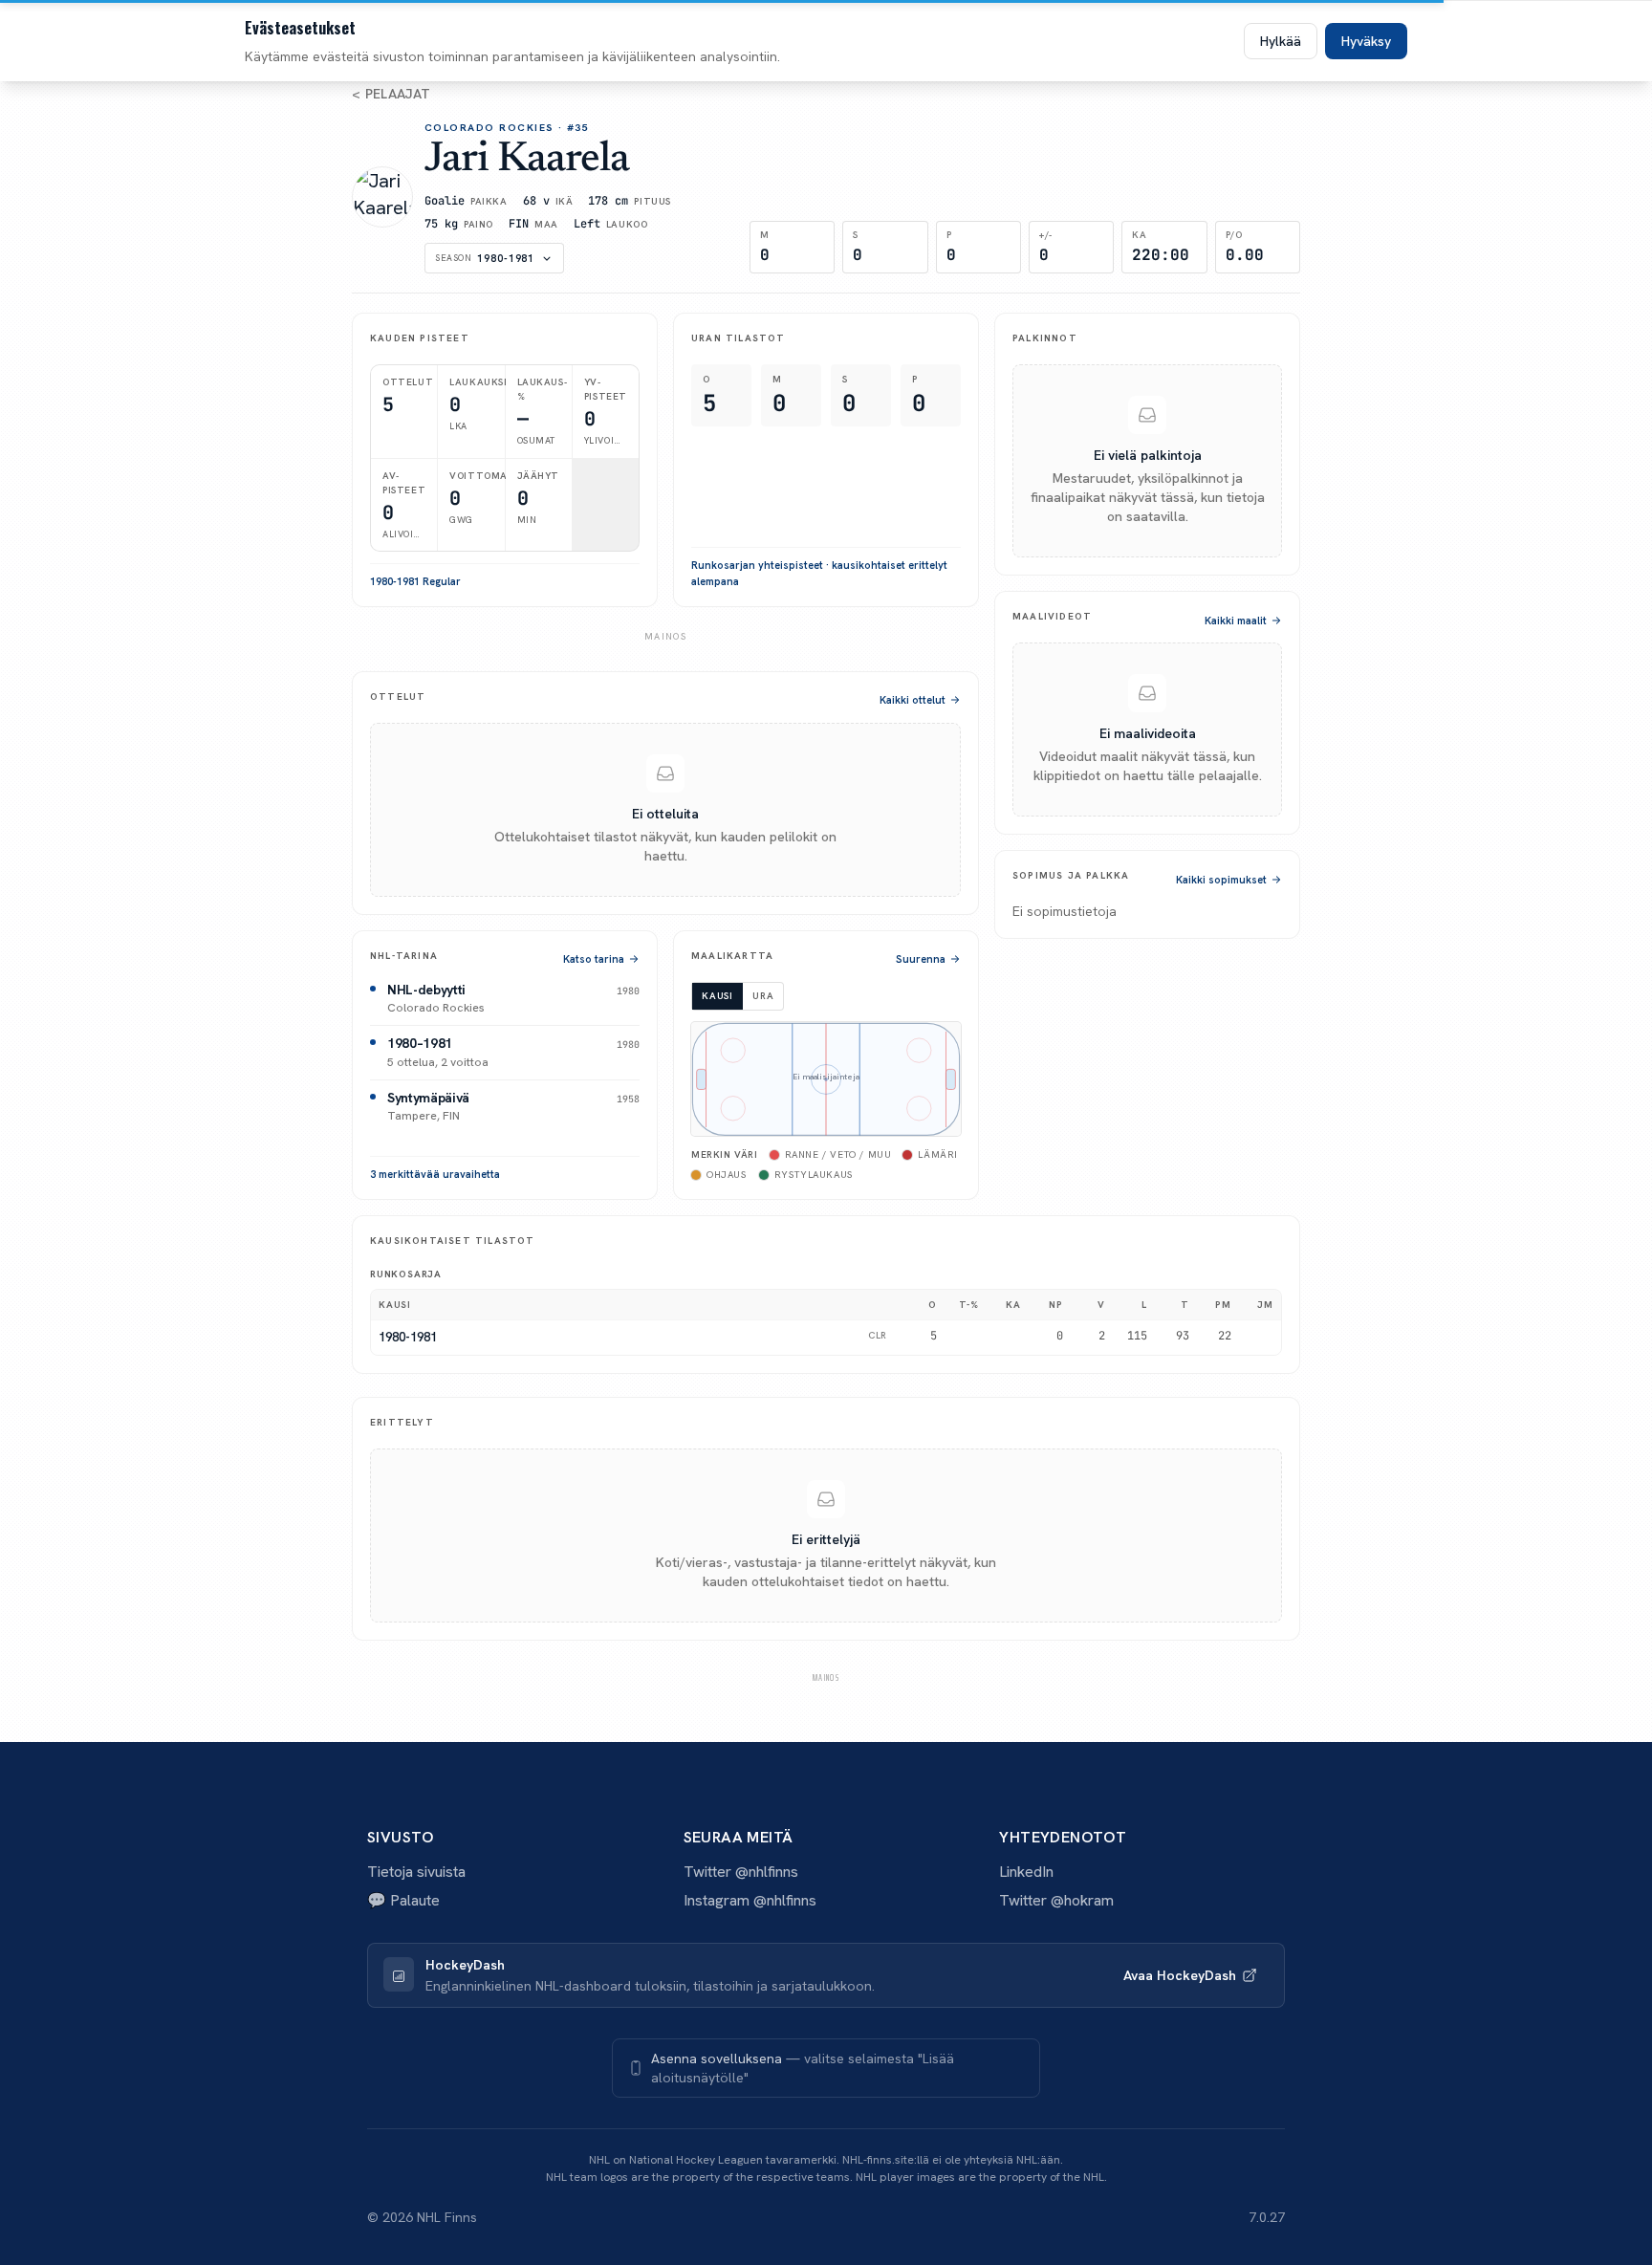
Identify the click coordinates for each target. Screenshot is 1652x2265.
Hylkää (1281, 41)
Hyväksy (1366, 41)
